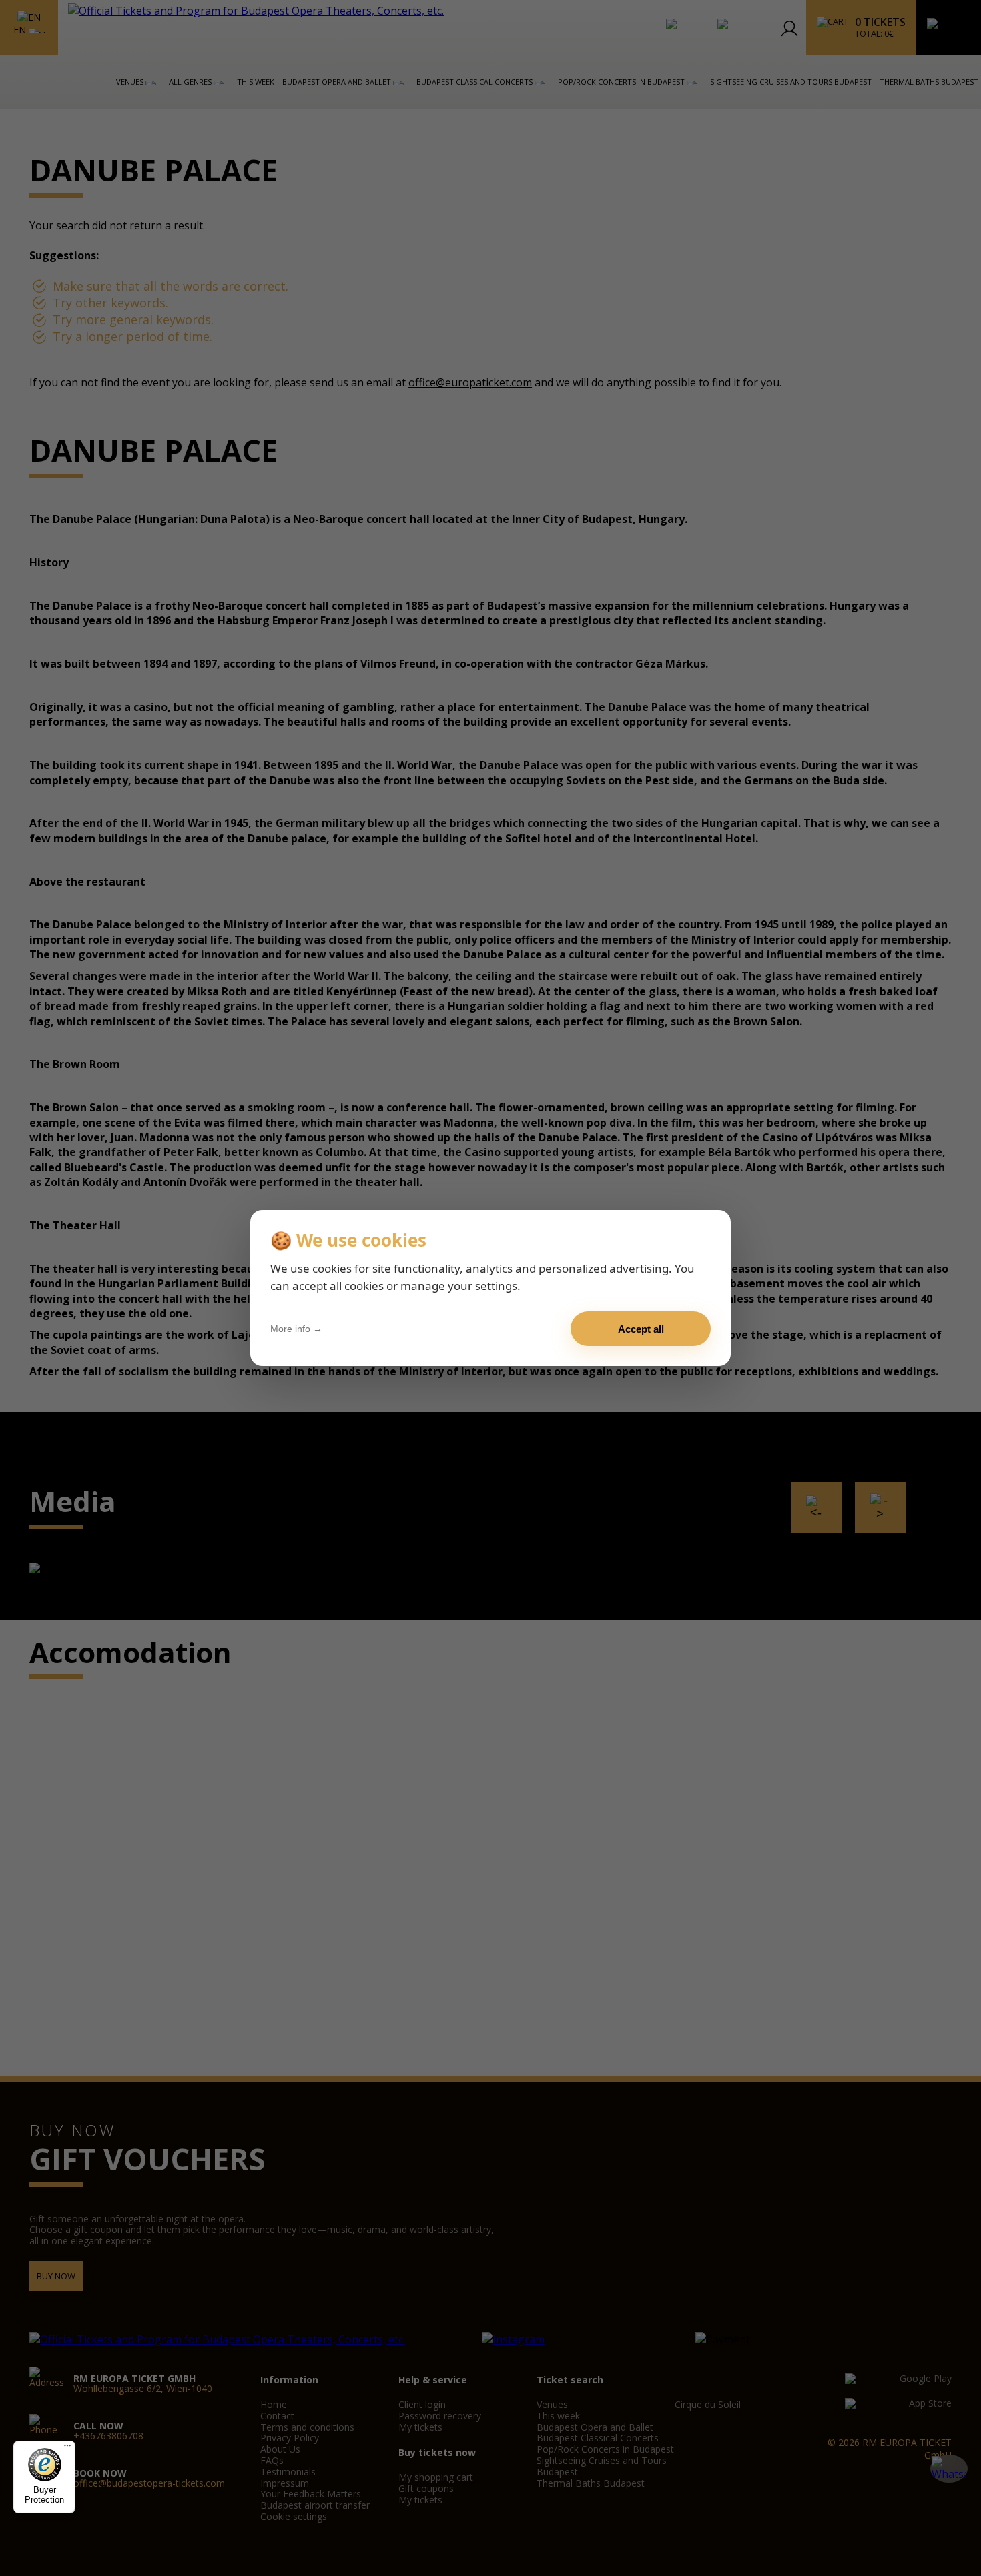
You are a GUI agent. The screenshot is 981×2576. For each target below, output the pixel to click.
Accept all (641, 1329)
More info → (296, 1329)
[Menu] (67, 2449)
